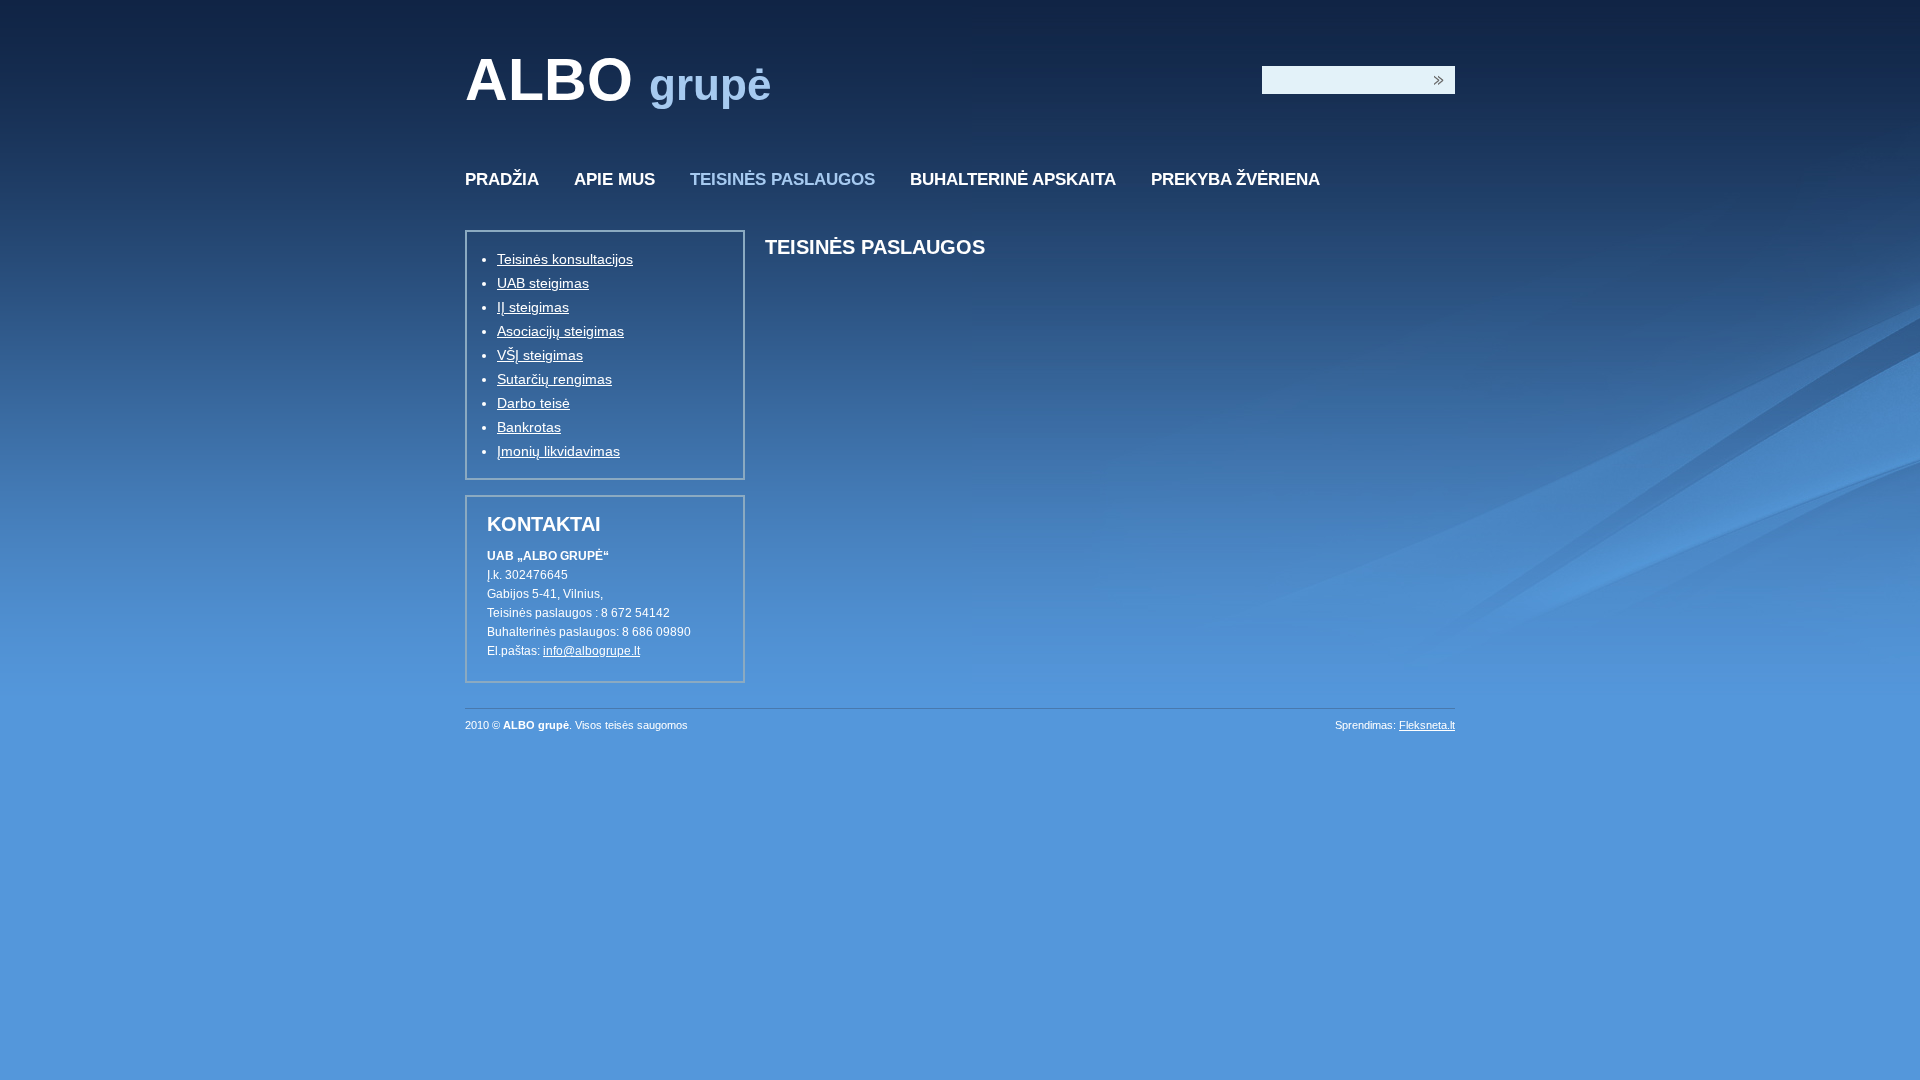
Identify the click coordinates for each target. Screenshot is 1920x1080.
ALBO (618, 80)
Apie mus (614, 179)
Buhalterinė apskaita (1013, 179)
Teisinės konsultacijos (565, 259)
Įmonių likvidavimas (558, 451)
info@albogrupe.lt (591, 651)
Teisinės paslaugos (782, 179)
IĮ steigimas (533, 307)
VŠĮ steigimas (540, 355)
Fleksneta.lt (1427, 725)
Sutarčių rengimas (554, 379)
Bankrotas (529, 427)
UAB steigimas (543, 283)
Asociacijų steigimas (560, 331)
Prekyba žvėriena (1235, 179)
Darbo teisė (533, 403)
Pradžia (502, 179)
